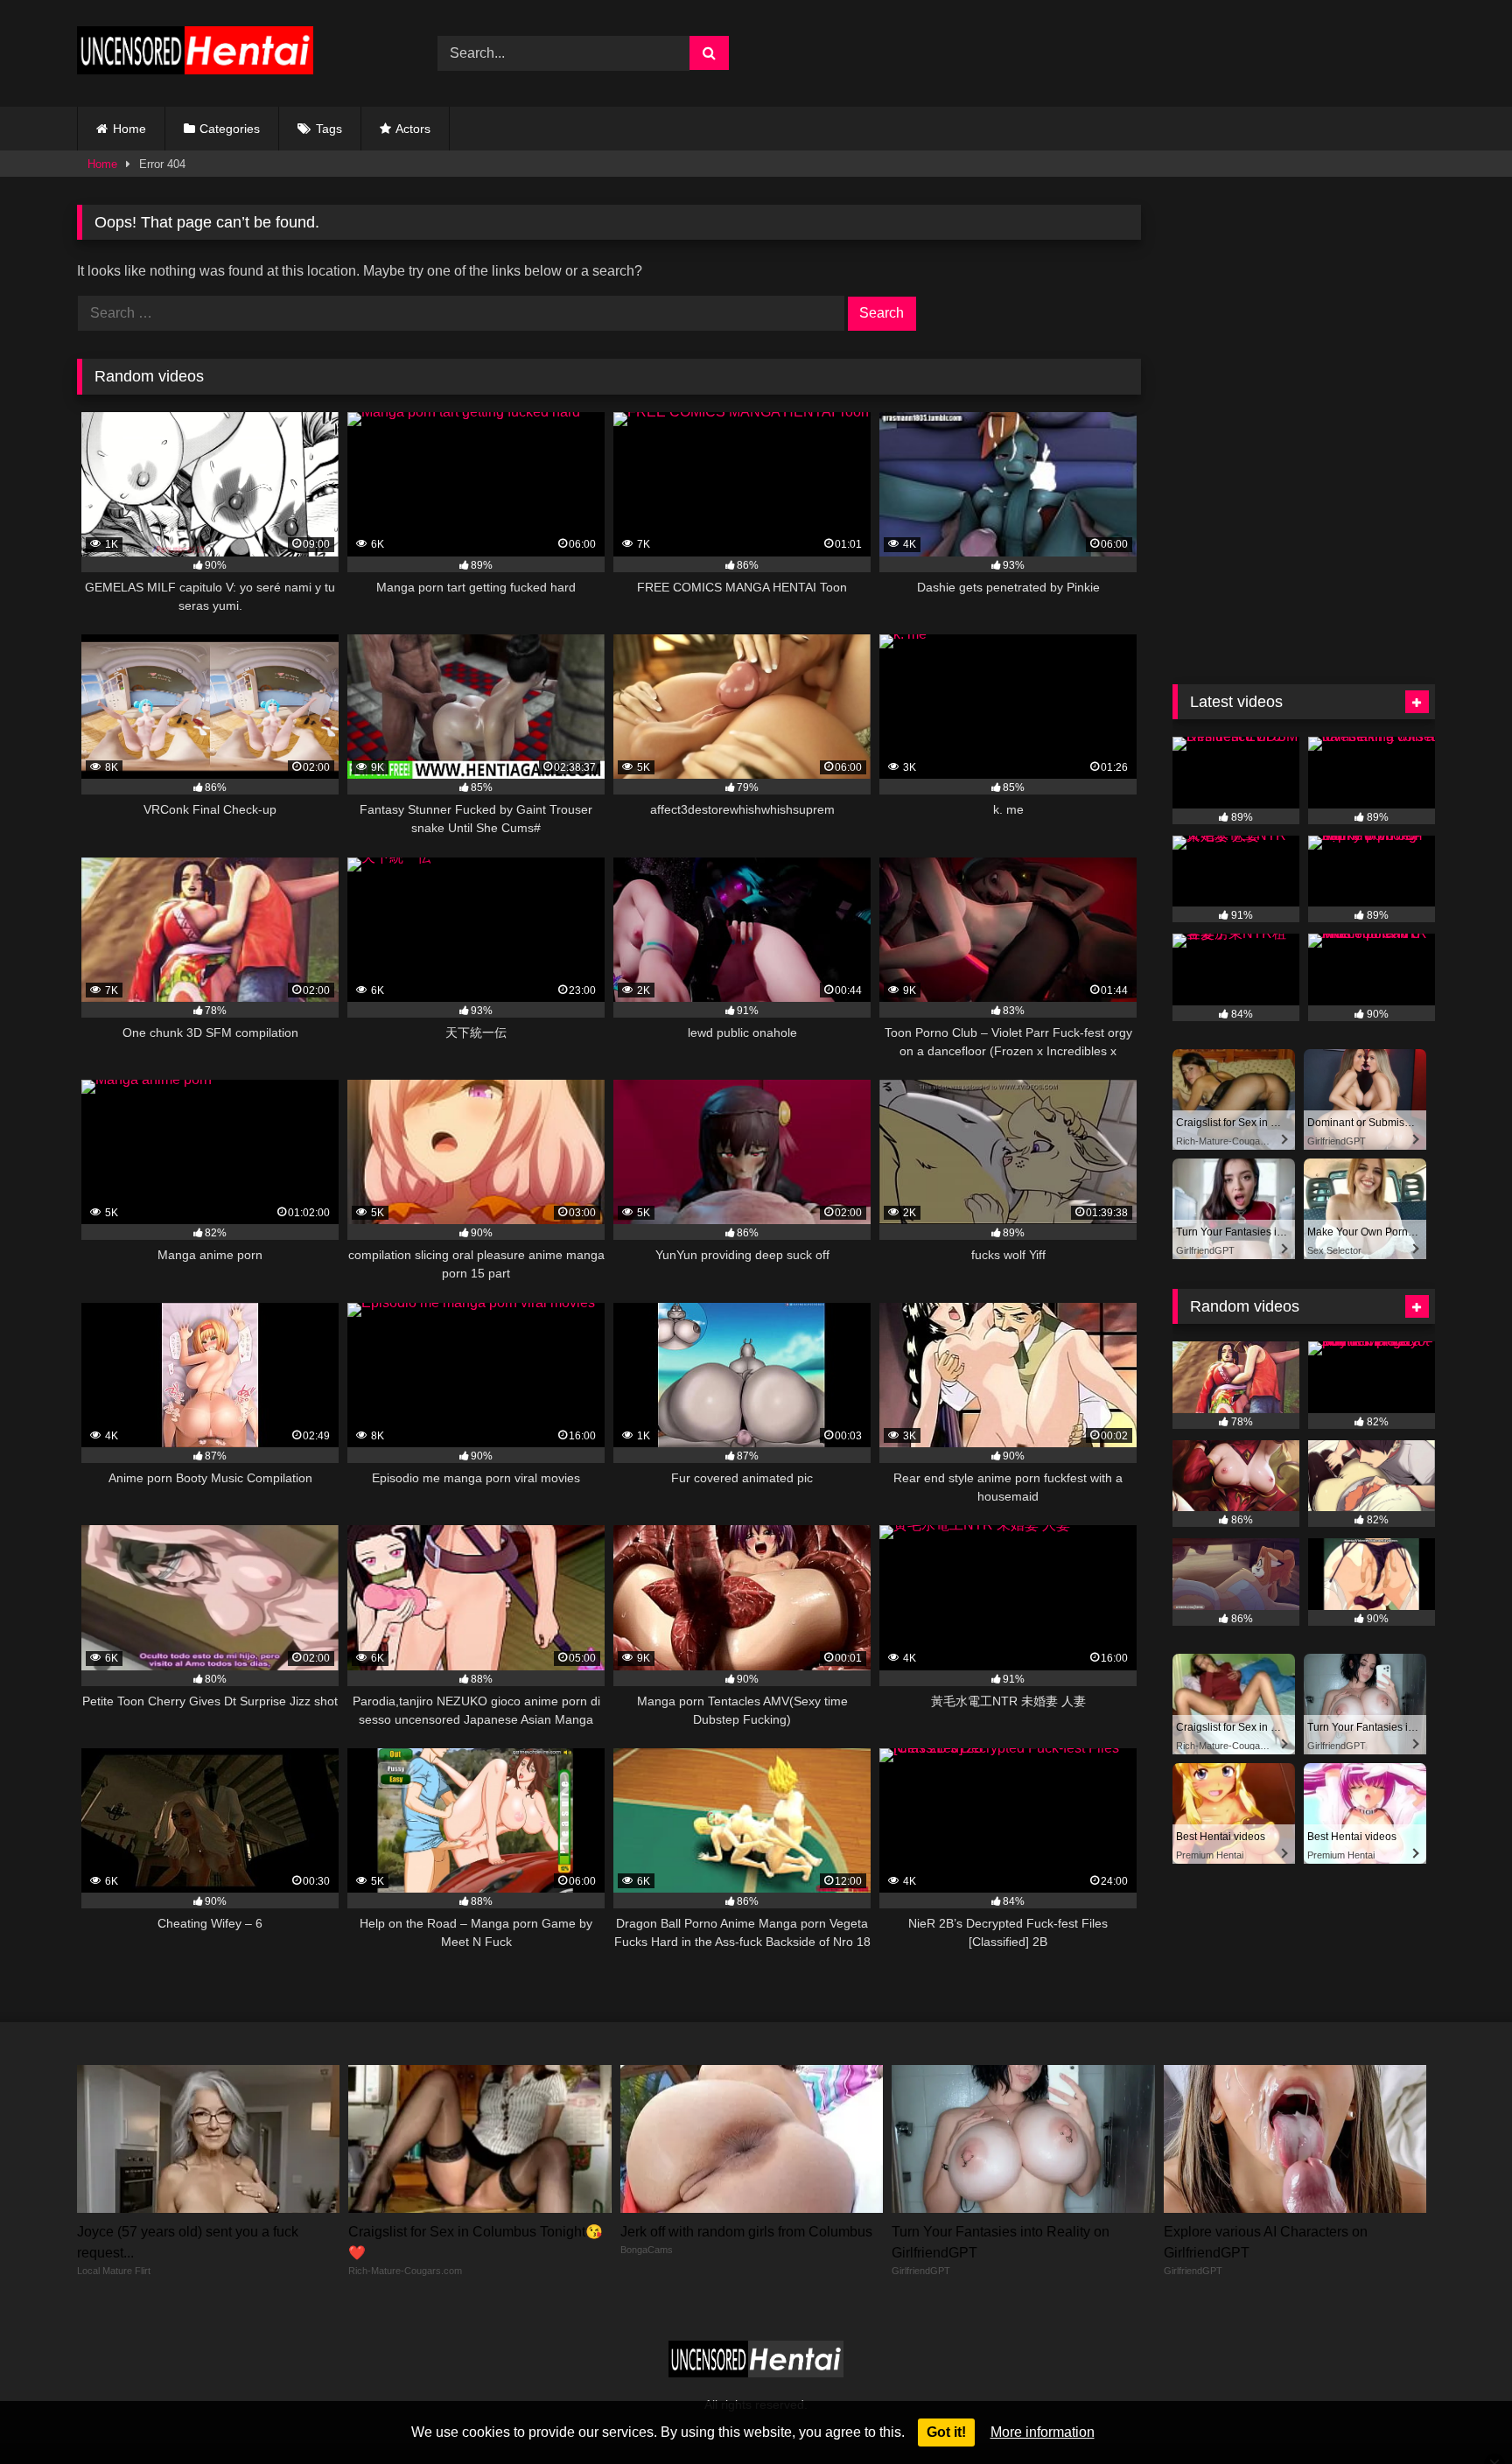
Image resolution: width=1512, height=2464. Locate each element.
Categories (230, 129)
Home (129, 129)
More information (1043, 2432)
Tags (329, 129)
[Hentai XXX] (195, 54)
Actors (413, 129)
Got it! (946, 2432)
